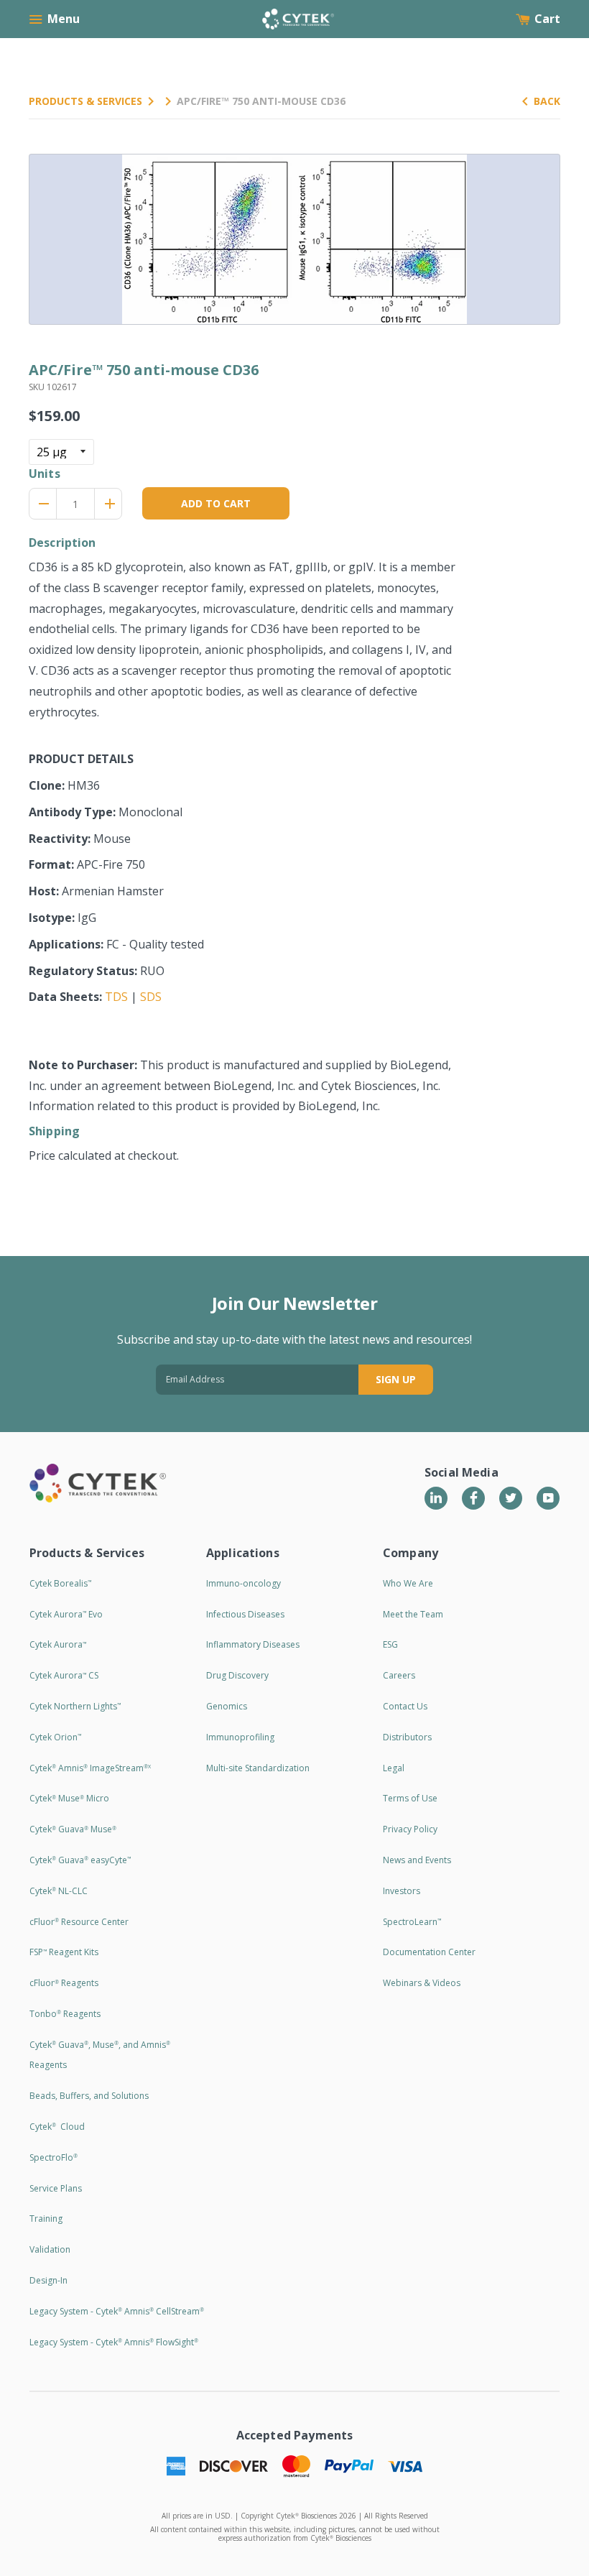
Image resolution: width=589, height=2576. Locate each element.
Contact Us (405, 1706)
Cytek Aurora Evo (66, 1614)
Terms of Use (410, 1798)
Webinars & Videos (422, 1983)
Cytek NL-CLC (59, 1891)
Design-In (48, 2280)
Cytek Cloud (57, 2127)
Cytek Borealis (60, 1583)
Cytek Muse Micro (69, 1798)
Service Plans (56, 2188)
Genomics (227, 1706)
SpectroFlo (54, 2157)
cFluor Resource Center (79, 1922)
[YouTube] (548, 1498)
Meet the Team (413, 1614)
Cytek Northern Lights (75, 1706)
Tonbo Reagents (65, 2014)
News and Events (417, 1860)
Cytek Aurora (58, 1644)
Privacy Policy (410, 1829)
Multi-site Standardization (258, 1768)
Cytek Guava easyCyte (80, 1860)
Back (547, 101)
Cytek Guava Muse (73, 1829)
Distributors (407, 1737)
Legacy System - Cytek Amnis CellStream (117, 2311)
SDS (151, 997)
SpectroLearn (412, 1922)
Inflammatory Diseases (253, 1644)
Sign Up (396, 1379)
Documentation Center (429, 1952)
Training (46, 2219)
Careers (399, 1675)
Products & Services (85, 101)
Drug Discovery (237, 1675)
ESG (390, 1644)
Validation (50, 2249)
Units (45, 474)
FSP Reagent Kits (64, 1952)
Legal (394, 1768)
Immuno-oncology (244, 1583)
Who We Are (408, 1583)
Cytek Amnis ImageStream (90, 1768)
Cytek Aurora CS (64, 1675)
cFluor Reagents (64, 1983)
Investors (402, 1891)
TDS (116, 997)
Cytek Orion (55, 1737)
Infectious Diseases (245, 1614)
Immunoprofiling (240, 1737)
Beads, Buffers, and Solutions (89, 2096)
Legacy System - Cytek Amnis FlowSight (114, 2342)
